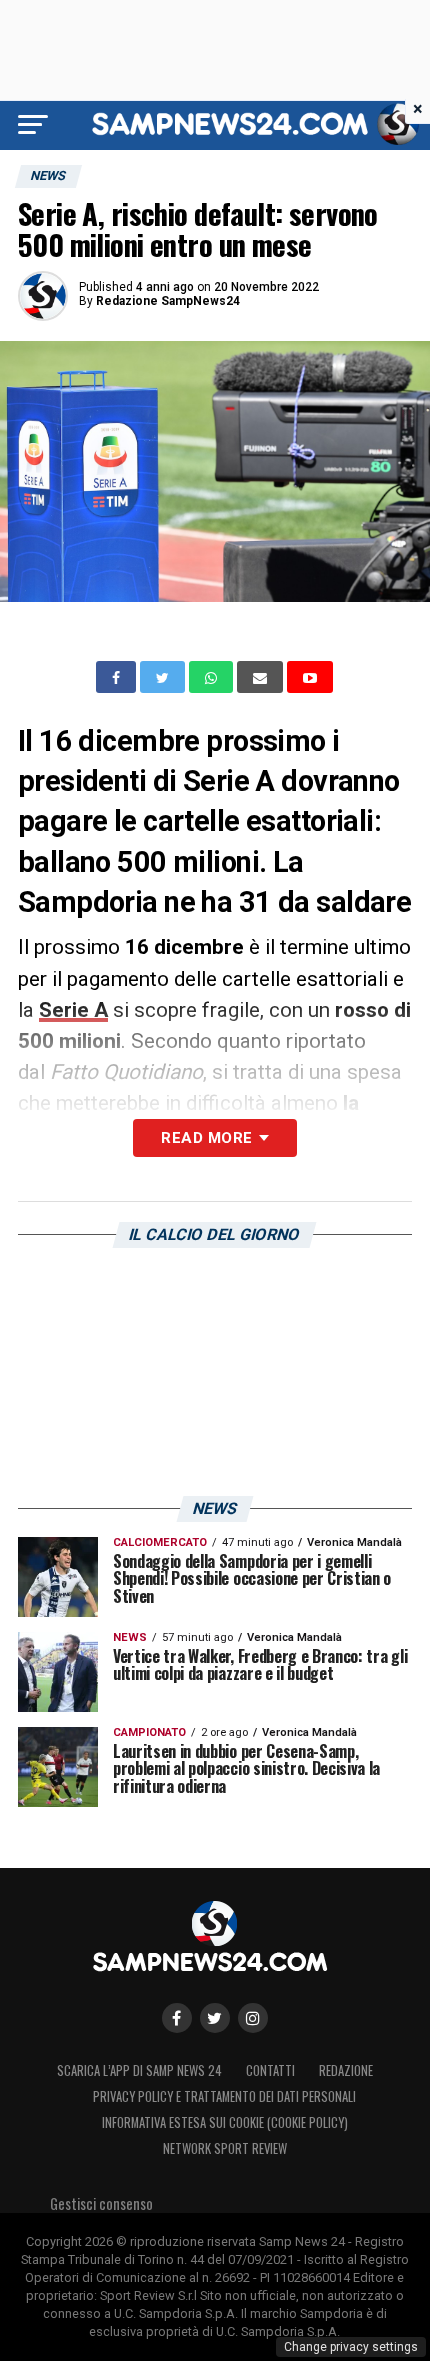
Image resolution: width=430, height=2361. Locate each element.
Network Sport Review (225, 2148)
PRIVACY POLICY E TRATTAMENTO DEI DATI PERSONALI (224, 2096)
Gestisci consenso (101, 2203)
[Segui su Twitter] (215, 2018)
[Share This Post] (213, 677)
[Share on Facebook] (118, 677)
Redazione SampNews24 (168, 301)
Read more (206, 1138)
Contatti (270, 2070)
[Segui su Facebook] (177, 2018)
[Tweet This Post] (164, 677)
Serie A (73, 1010)
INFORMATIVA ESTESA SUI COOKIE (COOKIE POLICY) (225, 2122)
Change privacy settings (351, 2347)
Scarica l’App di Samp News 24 (139, 2070)
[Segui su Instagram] (253, 2018)
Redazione (346, 2070)
